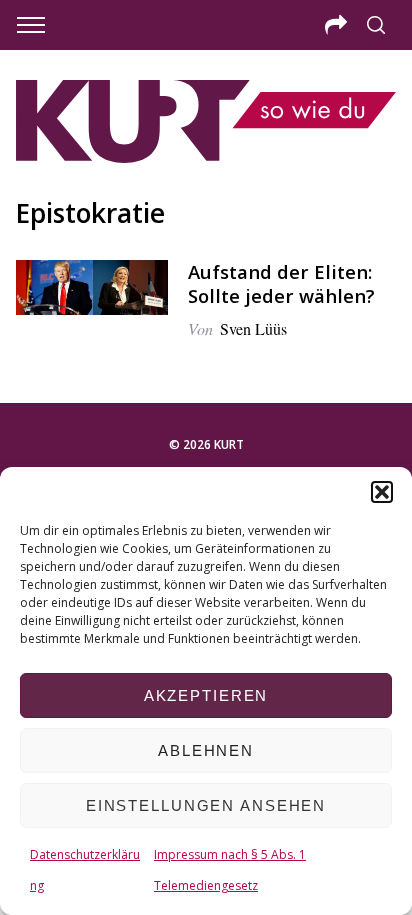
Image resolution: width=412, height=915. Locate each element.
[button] (382, 492)
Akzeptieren (206, 695)
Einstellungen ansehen (206, 805)
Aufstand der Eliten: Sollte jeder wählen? (281, 283)
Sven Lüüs (253, 328)
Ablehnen (206, 750)
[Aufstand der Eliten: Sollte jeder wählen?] (92, 287)
